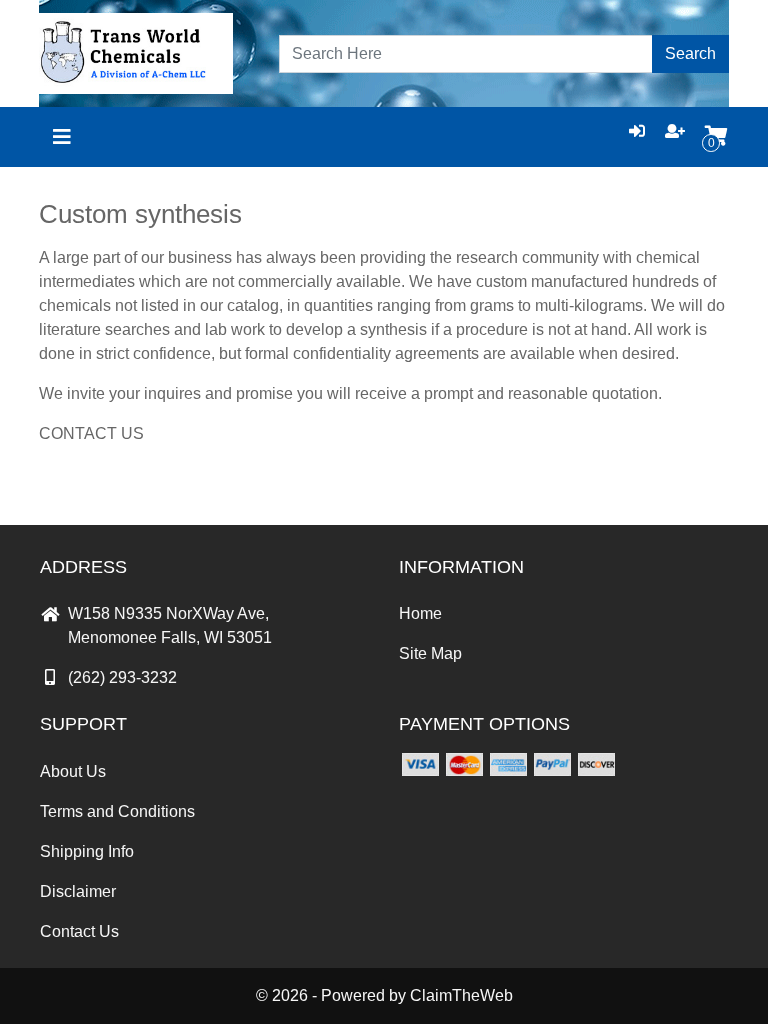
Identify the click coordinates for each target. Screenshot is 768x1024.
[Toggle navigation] (62, 137)
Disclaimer (78, 891)
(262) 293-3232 (122, 677)
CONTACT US (91, 433)
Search (690, 53)
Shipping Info (87, 851)
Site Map (430, 653)
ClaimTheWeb (461, 995)
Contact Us (79, 931)
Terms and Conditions (117, 811)
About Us (73, 771)
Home (420, 613)
